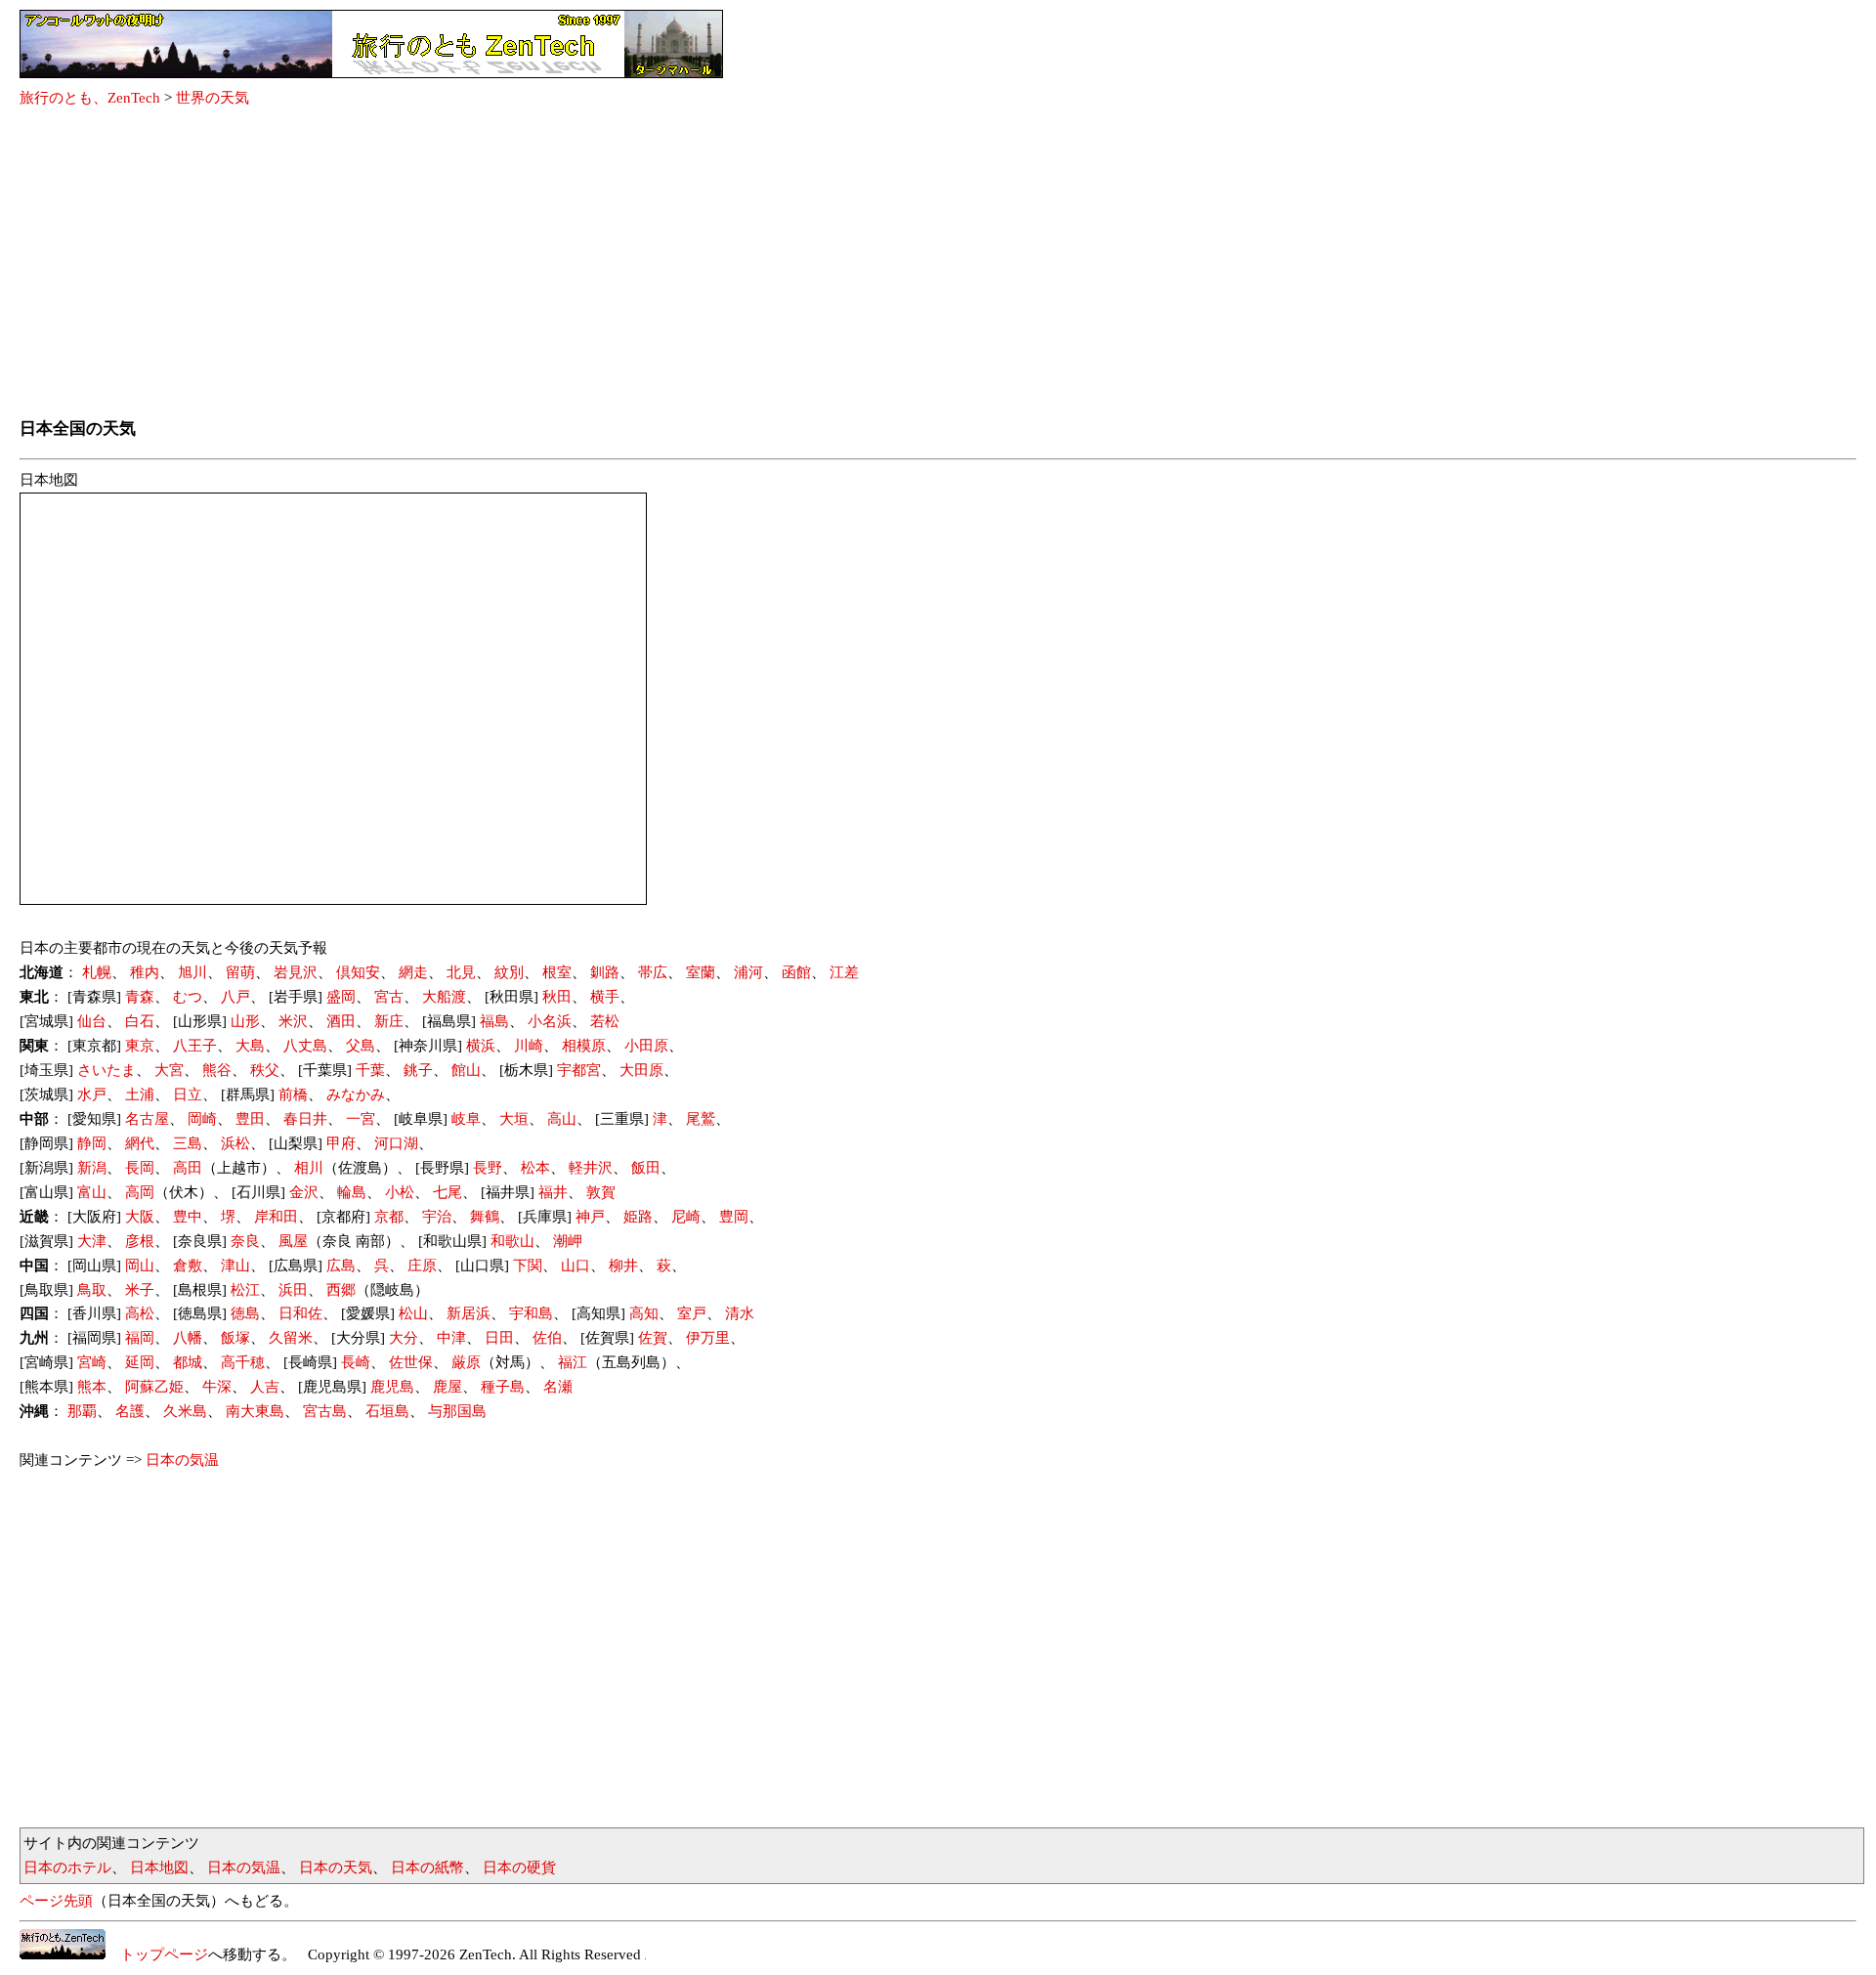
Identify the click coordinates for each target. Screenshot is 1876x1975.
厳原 (466, 1362)
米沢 (293, 1021)
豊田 (250, 1119)
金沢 (304, 1192)
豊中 (188, 1217)
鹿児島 (392, 1387)
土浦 (140, 1095)
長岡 (140, 1168)
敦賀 (601, 1192)
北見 (461, 972)
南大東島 (255, 1411)
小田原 (646, 1046)
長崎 (356, 1362)
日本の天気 (336, 1868)
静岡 (92, 1143)
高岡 (140, 1192)
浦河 (748, 972)
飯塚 (235, 1338)
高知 (644, 1313)
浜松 (235, 1143)
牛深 (217, 1387)
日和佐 (300, 1313)
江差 (844, 972)
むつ (188, 997)
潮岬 (568, 1241)
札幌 (97, 972)
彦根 (140, 1241)
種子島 (503, 1387)
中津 (451, 1338)
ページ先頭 (56, 1901)
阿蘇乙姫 (154, 1387)
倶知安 (358, 972)
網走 (413, 972)
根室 (557, 972)
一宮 (361, 1119)
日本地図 (159, 1868)
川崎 (529, 1046)
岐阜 (466, 1119)
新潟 (92, 1168)
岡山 (140, 1266)
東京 (140, 1046)
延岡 (140, 1362)
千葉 (370, 1070)
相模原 (584, 1046)
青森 (140, 997)
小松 (400, 1192)
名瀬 (558, 1387)
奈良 (245, 1241)
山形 (245, 1021)
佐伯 (547, 1338)
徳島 (245, 1313)
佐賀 (653, 1338)
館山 (466, 1070)
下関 (528, 1266)
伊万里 (708, 1338)
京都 (389, 1217)
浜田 (293, 1290)
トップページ (157, 1954)
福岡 (140, 1338)
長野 (488, 1168)
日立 (188, 1095)
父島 (361, 1046)
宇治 (437, 1217)
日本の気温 (182, 1460)
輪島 (352, 1192)
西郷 (341, 1290)
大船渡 (444, 997)
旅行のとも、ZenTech (90, 98)
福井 (553, 1192)
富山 (92, 1192)
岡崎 (202, 1119)
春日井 (305, 1119)
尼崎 (686, 1217)
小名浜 (550, 1021)
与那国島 (457, 1411)
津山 (235, 1266)
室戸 (692, 1313)
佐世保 (411, 1362)
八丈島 (305, 1046)
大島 (250, 1046)
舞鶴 (485, 1217)
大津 (92, 1241)
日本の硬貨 (519, 1868)
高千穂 (243, 1362)
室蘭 (701, 972)
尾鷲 (701, 1119)
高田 (188, 1168)
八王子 (195, 1046)
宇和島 (531, 1313)
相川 (309, 1168)
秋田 (557, 997)
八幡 (188, 1338)
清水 (740, 1313)
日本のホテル (67, 1868)
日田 (499, 1338)
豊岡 (734, 1217)
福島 (494, 1021)
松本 (535, 1168)
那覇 (82, 1411)
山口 (576, 1266)
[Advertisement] (938, 264)
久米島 (185, 1411)
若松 (605, 1021)
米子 (140, 1290)
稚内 (145, 972)
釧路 (605, 972)
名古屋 (147, 1119)
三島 (188, 1143)
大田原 (641, 1070)
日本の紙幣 (427, 1868)
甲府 (341, 1143)
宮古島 (325, 1411)
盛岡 (341, 997)
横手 (605, 997)
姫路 (638, 1217)
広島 (341, 1266)
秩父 (265, 1070)
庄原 (422, 1266)
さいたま (107, 1070)
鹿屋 (448, 1387)
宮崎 (92, 1362)
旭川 (192, 972)
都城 (188, 1362)
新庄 (389, 1021)
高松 (140, 1313)
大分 (404, 1338)
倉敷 (188, 1266)
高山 (562, 1119)
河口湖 (396, 1143)
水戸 (92, 1095)
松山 (413, 1313)
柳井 (623, 1266)
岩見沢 (296, 972)
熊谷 (217, 1070)
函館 (796, 972)
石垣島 (387, 1411)
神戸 (590, 1217)
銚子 (418, 1070)
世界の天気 (213, 98)
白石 (140, 1021)
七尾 (448, 1192)
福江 (573, 1362)
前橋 (293, 1095)
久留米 (291, 1338)
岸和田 (276, 1217)
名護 (130, 1411)
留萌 (240, 972)
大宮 (169, 1070)
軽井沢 (591, 1168)
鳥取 (92, 1290)
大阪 (140, 1217)
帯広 (653, 972)
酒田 (341, 1021)
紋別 (509, 972)
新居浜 (469, 1313)
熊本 (92, 1387)
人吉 (265, 1387)
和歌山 (512, 1241)
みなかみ (356, 1095)
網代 (140, 1143)
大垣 (514, 1119)
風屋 (293, 1241)
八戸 (235, 997)
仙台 (92, 1021)
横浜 (481, 1046)
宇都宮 (579, 1070)
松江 (245, 1290)
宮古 (389, 997)
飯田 (646, 1168)
